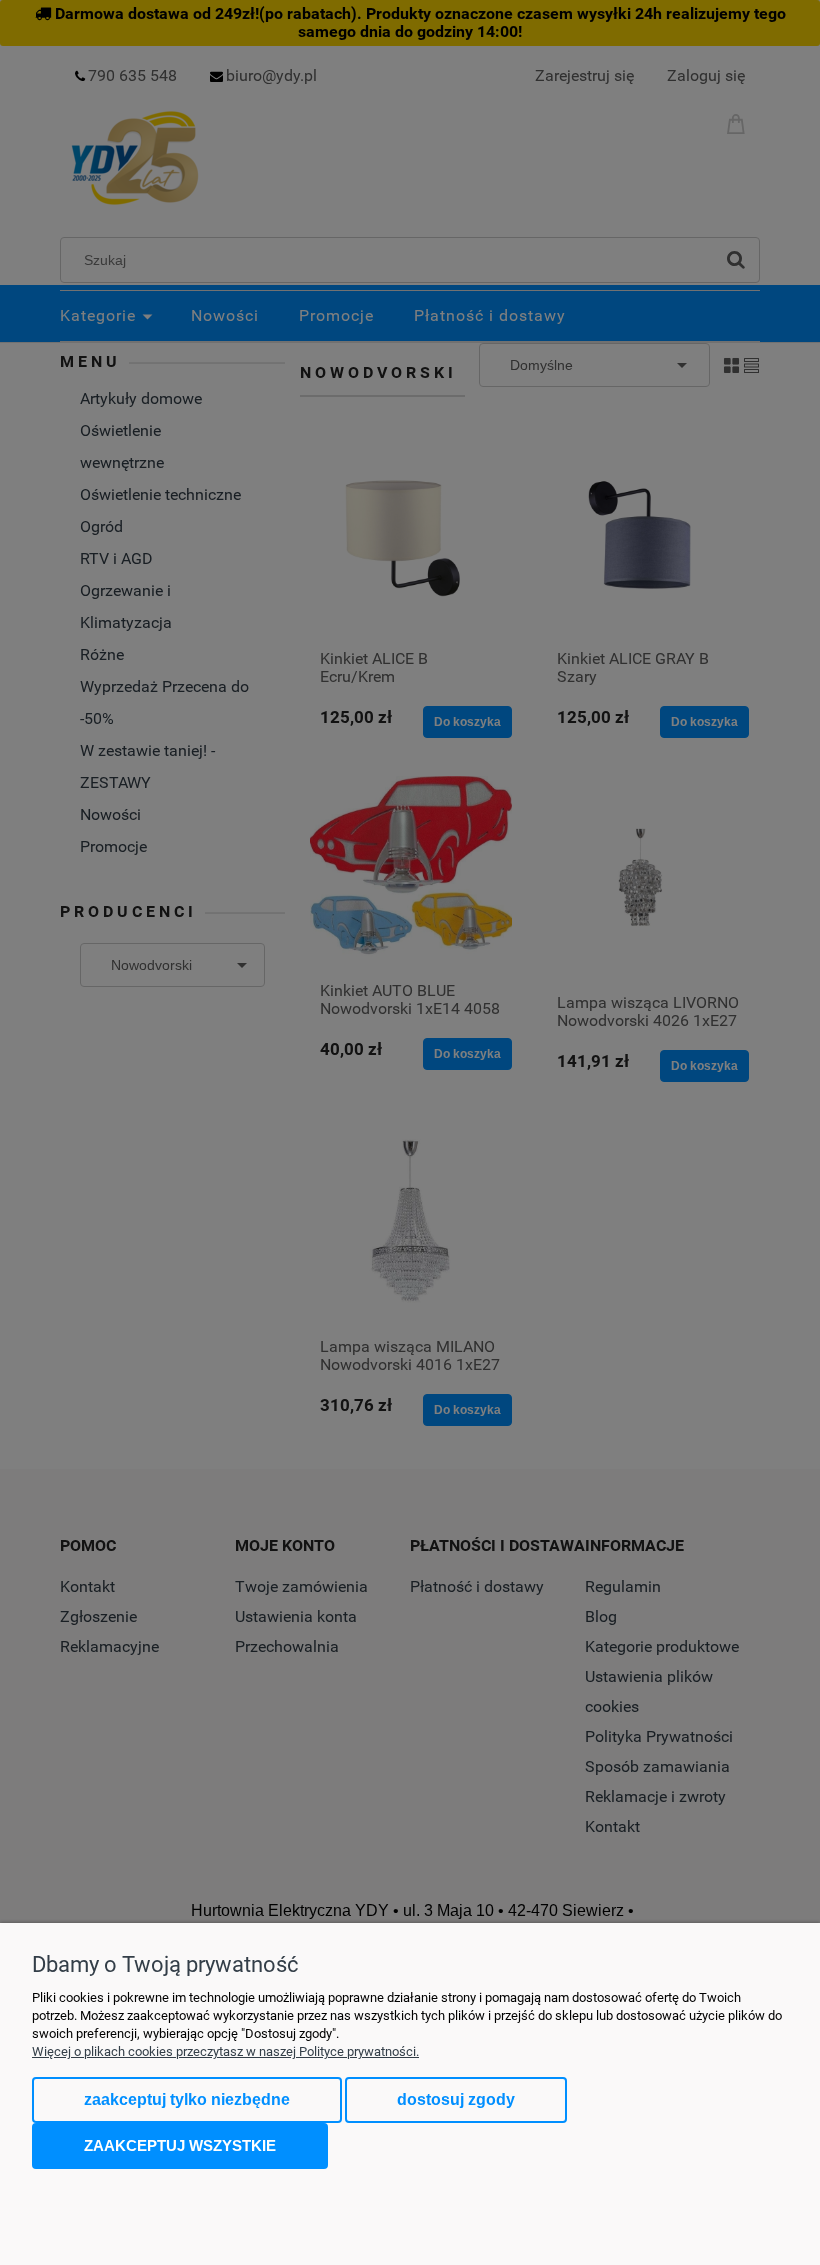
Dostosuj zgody (456, 2099)
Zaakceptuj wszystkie (180, 2145)
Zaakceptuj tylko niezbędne (187, 2099)
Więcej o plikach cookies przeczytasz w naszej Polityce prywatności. (225, 2051)
